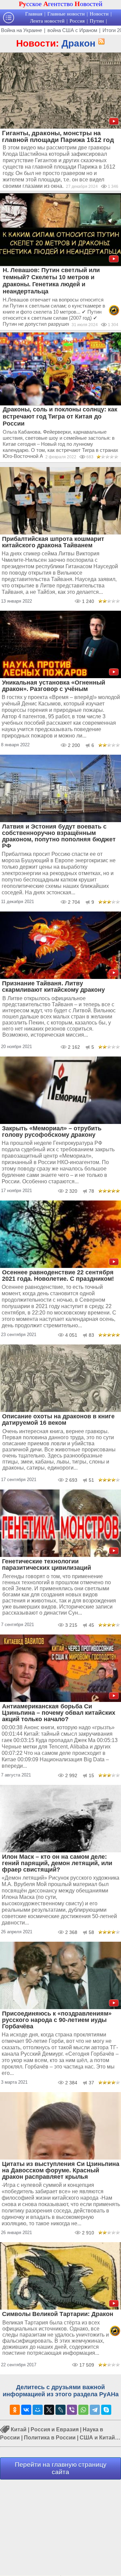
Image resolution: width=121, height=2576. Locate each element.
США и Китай (97, 2438)
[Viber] (72, 2410)
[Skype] (106, 2410)
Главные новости (66, 14)
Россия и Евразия (55, 2429)
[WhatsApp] (83, 2410)
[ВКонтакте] (26, 2410)
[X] (49, 2410)
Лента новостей (47, 21)
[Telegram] (95, 2410)
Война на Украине (22, 30)
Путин (97, 21)
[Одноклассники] (15, 2410)
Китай (19, 2429)
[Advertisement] (61, 2527)
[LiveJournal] (61, 2410)
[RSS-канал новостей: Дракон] (100, 42)
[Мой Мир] (38, 2410)
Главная (34, 14)
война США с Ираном (72, 30)
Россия (77, 21)
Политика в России (50, 2438)
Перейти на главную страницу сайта (61, 2468)
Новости (99, 14)
